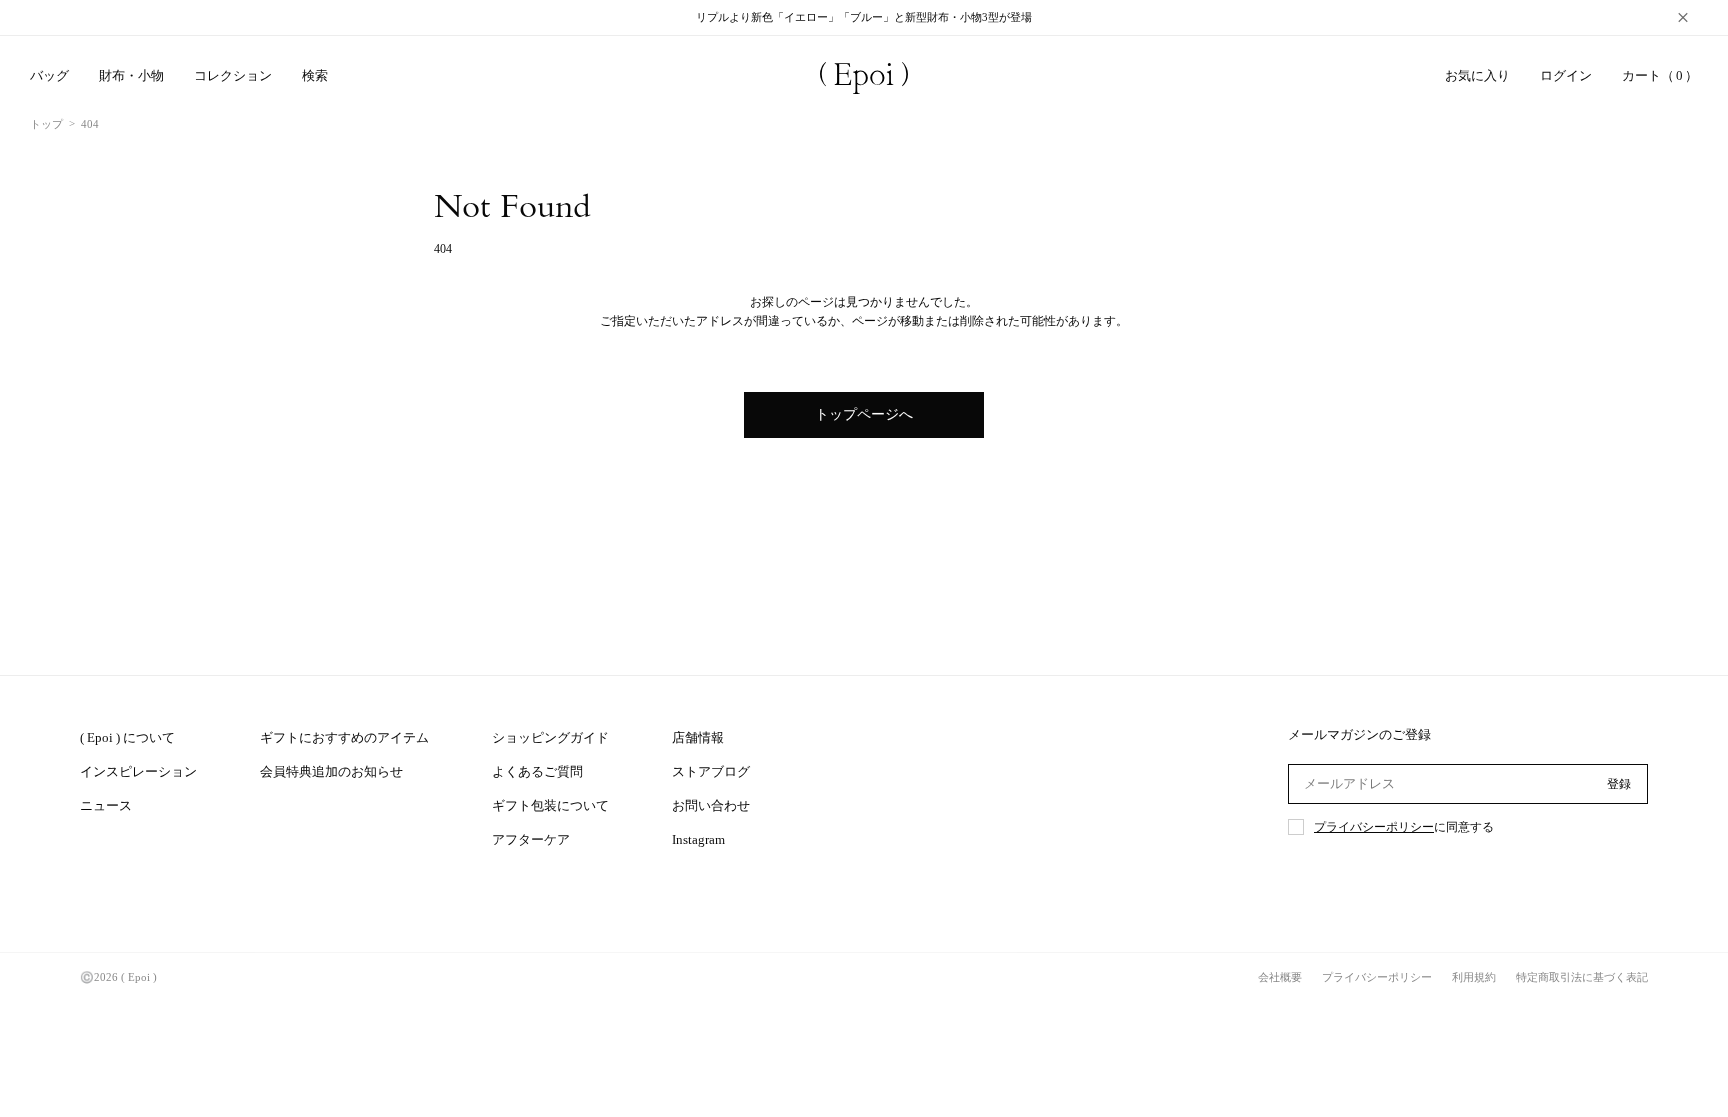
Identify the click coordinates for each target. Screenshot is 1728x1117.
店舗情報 (698, 737)
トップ (46, 124)
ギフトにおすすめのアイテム (344, 737)
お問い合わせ (711, 805)
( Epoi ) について (127, 737)
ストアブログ (711, 771)
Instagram (698, 839)
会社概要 (1280, 977)
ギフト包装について (550, 805)
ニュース (106, 805)
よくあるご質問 (537, 771)
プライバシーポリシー (1374, 827)
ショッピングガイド (550, 737)
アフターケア (531, 839)
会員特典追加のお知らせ (331, 771)
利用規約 (1474, 977)
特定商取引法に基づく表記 (1582, 977)
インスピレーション (138, 771)
